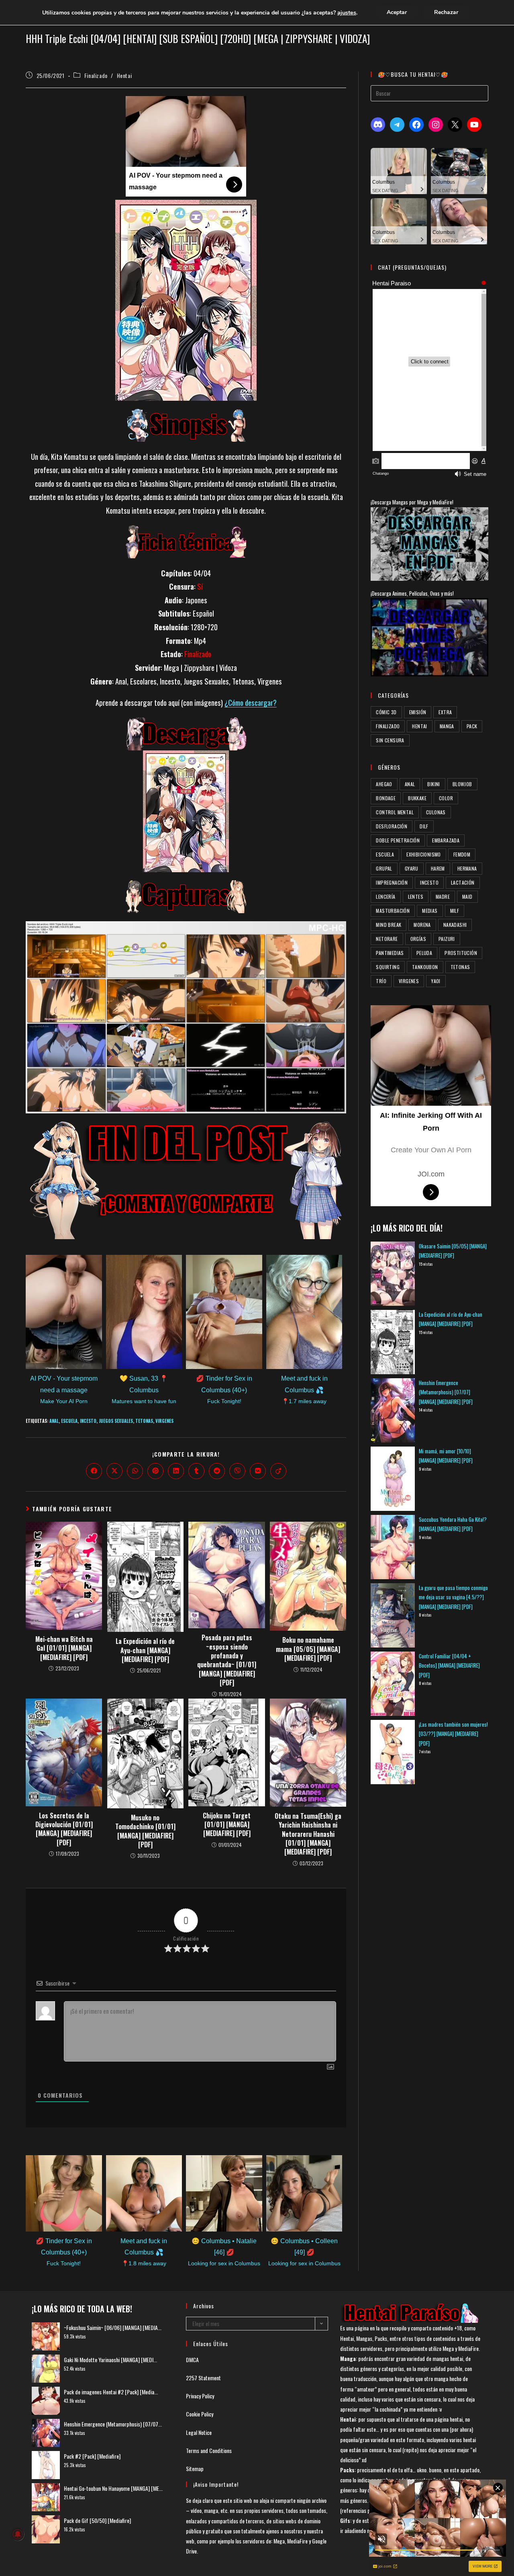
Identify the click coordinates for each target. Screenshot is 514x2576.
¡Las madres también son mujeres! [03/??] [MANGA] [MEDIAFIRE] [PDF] (453, 1734)
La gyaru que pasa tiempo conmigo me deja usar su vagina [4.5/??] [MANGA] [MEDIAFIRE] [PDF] (453, 1597)
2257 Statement (203, 2378)
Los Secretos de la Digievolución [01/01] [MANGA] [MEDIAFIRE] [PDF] (64, 1829)
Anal (54, 1421)
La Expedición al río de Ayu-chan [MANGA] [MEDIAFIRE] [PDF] (145, 1650)
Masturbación (393, 911)
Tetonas (144, 1421)
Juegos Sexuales (116, 1421)
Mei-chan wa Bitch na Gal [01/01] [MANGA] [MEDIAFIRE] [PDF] (64, 1648)
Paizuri (447, 939)
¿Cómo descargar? (251, 702)
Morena (422, 925)
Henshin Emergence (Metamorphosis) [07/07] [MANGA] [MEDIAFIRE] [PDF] (446, 1392)
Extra (445, 712)
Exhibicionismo (424, 854)
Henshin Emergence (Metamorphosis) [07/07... (113, 2424)
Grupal (384, 868)
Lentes (416, 897)
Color (446, 798)
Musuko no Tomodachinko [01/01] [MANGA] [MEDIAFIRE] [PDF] (145, 1831)
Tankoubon (425, 967)
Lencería (385, 897)
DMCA (192, 2360)
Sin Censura (390, 740)
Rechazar (446, 12)
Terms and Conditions (209, 2450)
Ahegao (384, 784)
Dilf (424, 826)
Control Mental (395, 812)
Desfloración (392, 826)
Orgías (418, 939)
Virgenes (164, 1421)
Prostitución (461, 953)
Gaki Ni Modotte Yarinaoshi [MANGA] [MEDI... (110, 2360)
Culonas (436, 812)
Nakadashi (455, 925)
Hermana (467, 868)
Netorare (387, 939)
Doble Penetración (398, 840)
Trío (381, 981)
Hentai (124, 75)
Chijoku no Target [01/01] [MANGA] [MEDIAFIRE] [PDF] (227, 1825)
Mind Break (389, 925)
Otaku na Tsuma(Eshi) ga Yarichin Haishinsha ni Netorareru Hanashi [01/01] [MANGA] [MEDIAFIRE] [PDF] (308, 1834)
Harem (438, 868)
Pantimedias (390, 953)
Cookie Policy (200, 2414)
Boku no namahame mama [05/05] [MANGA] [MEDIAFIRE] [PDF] (308, 1649)
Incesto (88, 1421)
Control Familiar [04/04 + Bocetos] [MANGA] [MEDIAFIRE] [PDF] (449, 1665)
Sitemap (195, 2468)
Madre (443, 897)
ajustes (347, 12)
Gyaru (412, 868)
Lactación (463, 882)
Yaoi (436, 981)
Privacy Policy (200, 2396)
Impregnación (392, 882)
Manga (447, 726)
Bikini (433, 784)
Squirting (388, 967)
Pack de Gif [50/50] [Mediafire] (97, 2520)
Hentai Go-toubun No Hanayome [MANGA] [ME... (113, 2488)
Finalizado (96, 75)
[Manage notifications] (18, 2534)
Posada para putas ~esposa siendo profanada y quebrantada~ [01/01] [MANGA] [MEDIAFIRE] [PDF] (227, 1660)
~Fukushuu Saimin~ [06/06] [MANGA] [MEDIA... (113, 2327)
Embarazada (446, 840)
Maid (467, 897)
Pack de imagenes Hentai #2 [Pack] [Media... (111, 2392)
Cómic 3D (386, 712)
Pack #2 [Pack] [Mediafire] (92, 2456)
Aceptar (397, 12)
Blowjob (462, 784)
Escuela (69, 1421)
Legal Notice (199, 2432)
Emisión (418, 712)
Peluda (424, 953)
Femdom (462, 854)
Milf (455, 911)
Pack (472, 726)
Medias (430, 911)
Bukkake (417, 798)
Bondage (386, 798)
